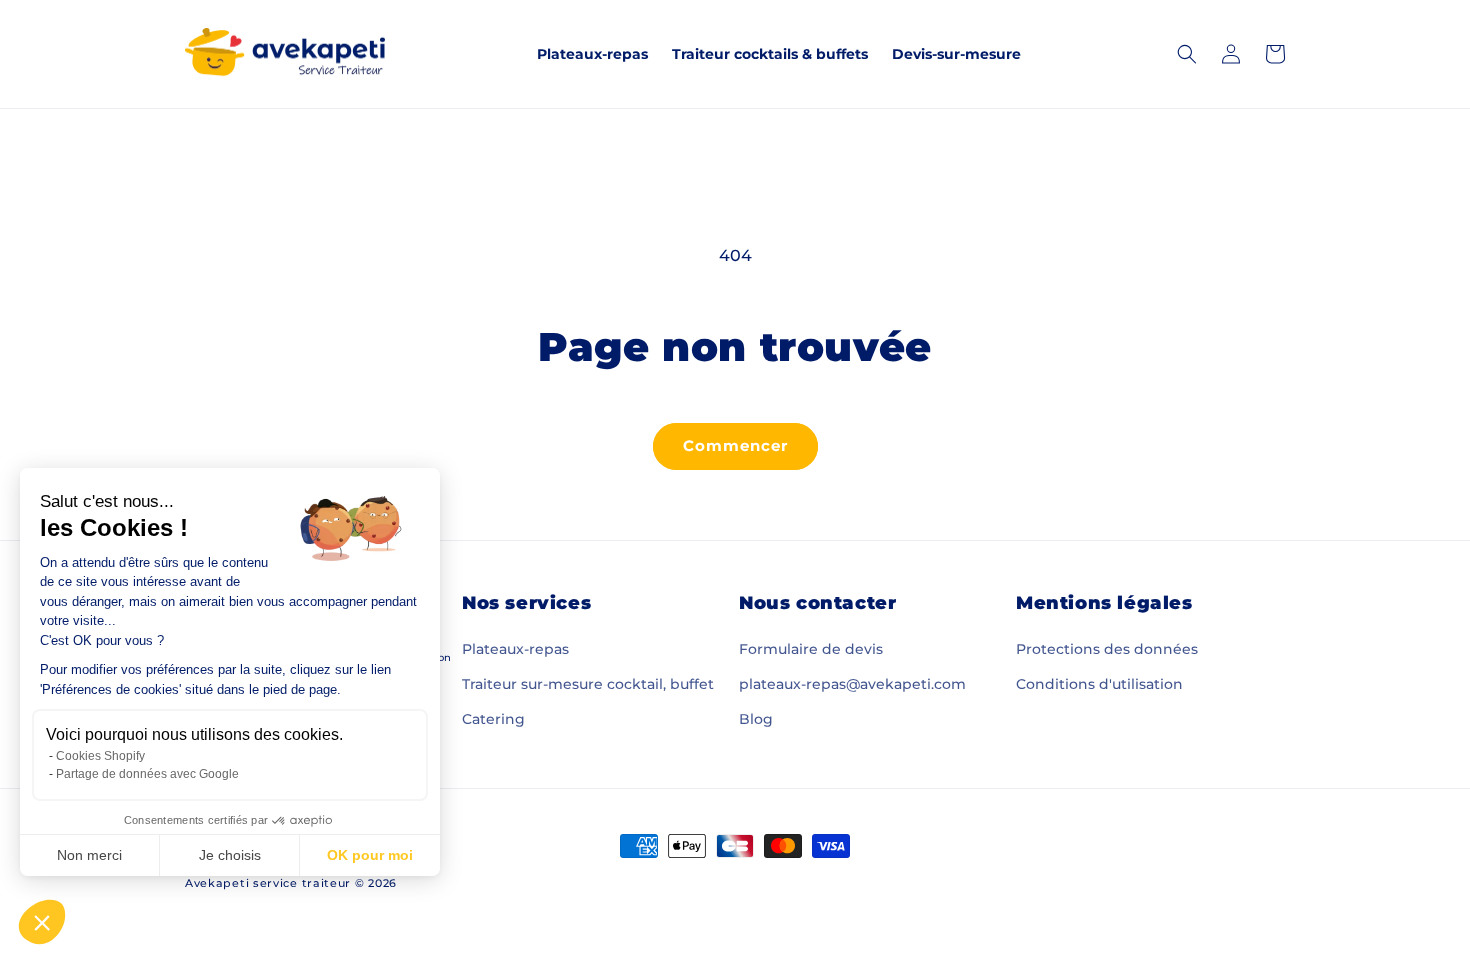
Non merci (89, 855)
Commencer (735, 445)
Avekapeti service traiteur (268, 883)
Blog (756, 719)
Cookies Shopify (100, 756)
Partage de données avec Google (147, 774)
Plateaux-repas (515, 649)
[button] (42, 922)
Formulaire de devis (811, 649)
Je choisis (230, 855)
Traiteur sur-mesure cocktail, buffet (588, 684)
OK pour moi (370, 855)
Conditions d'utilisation (1099, 684)
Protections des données (1107, 649)
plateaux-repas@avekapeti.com (852, 684)
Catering (493, 719)
